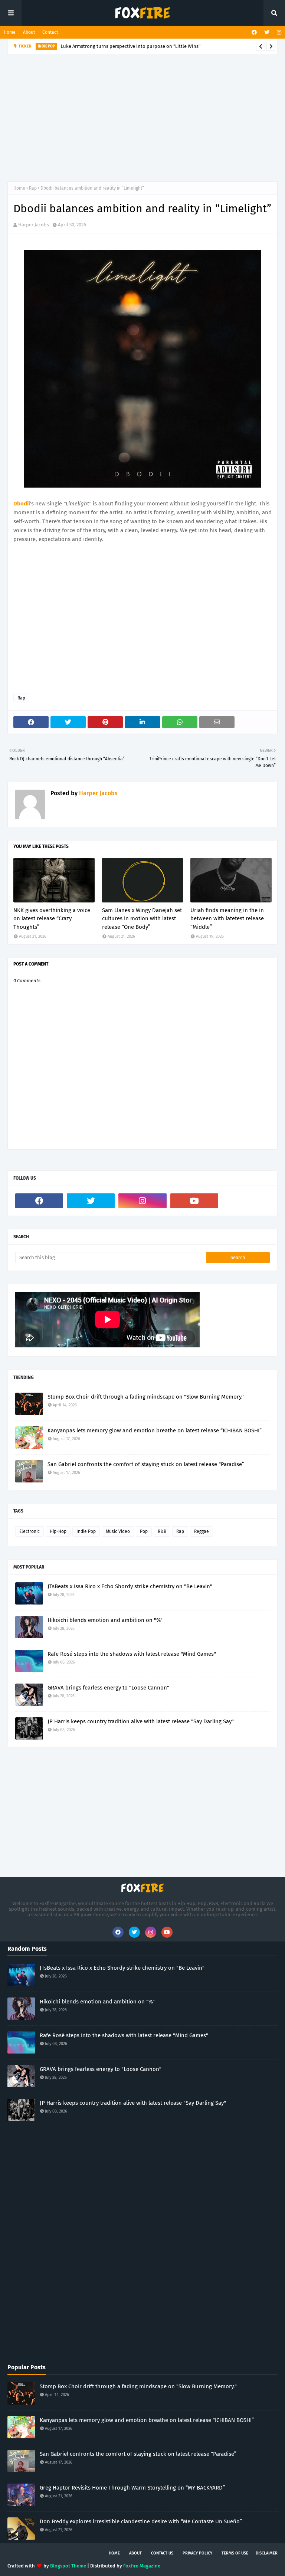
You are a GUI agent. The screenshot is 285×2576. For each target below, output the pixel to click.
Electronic (30, 1531)
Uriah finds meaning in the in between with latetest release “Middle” (227, 919)
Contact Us (162, 2553)
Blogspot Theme (68, 2566)
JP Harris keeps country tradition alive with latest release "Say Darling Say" (141, 1721)
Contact (50, 32)
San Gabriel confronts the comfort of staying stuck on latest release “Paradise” (146, 1464)
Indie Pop (86, 1531)
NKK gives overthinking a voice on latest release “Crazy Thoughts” (52, 919)
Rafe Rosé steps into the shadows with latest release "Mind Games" (132, 1654)
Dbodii (22, 504)
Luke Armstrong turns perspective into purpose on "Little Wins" (131, 46)
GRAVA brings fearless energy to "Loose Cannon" (108, 1688)
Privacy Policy (197, 2553)
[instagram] (278, 32)
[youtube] (194, 1201)
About (29, 32)
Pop (144, 1531)
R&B (162, 1531)
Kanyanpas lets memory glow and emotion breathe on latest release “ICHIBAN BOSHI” (155, 1430)
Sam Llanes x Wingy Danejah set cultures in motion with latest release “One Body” (142, 919)
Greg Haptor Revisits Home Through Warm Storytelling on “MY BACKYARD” (132, 2488)
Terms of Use (235, 2553)
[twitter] (267, 32)
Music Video (118, 1531)
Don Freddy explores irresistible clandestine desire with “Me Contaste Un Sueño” (141, 2521)
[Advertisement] (146, 117)
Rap (33, 188)
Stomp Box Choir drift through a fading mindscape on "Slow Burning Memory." (146, 1397)
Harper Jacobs (34, 225)
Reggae (202, 1531)
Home (10, 32)
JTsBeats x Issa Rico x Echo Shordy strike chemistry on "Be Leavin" (130, 1586)
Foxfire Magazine (142, 2566)
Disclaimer (267, 2553)
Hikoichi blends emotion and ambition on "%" (105, 1620)
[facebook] (254, 32)
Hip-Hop (58, 1531)
